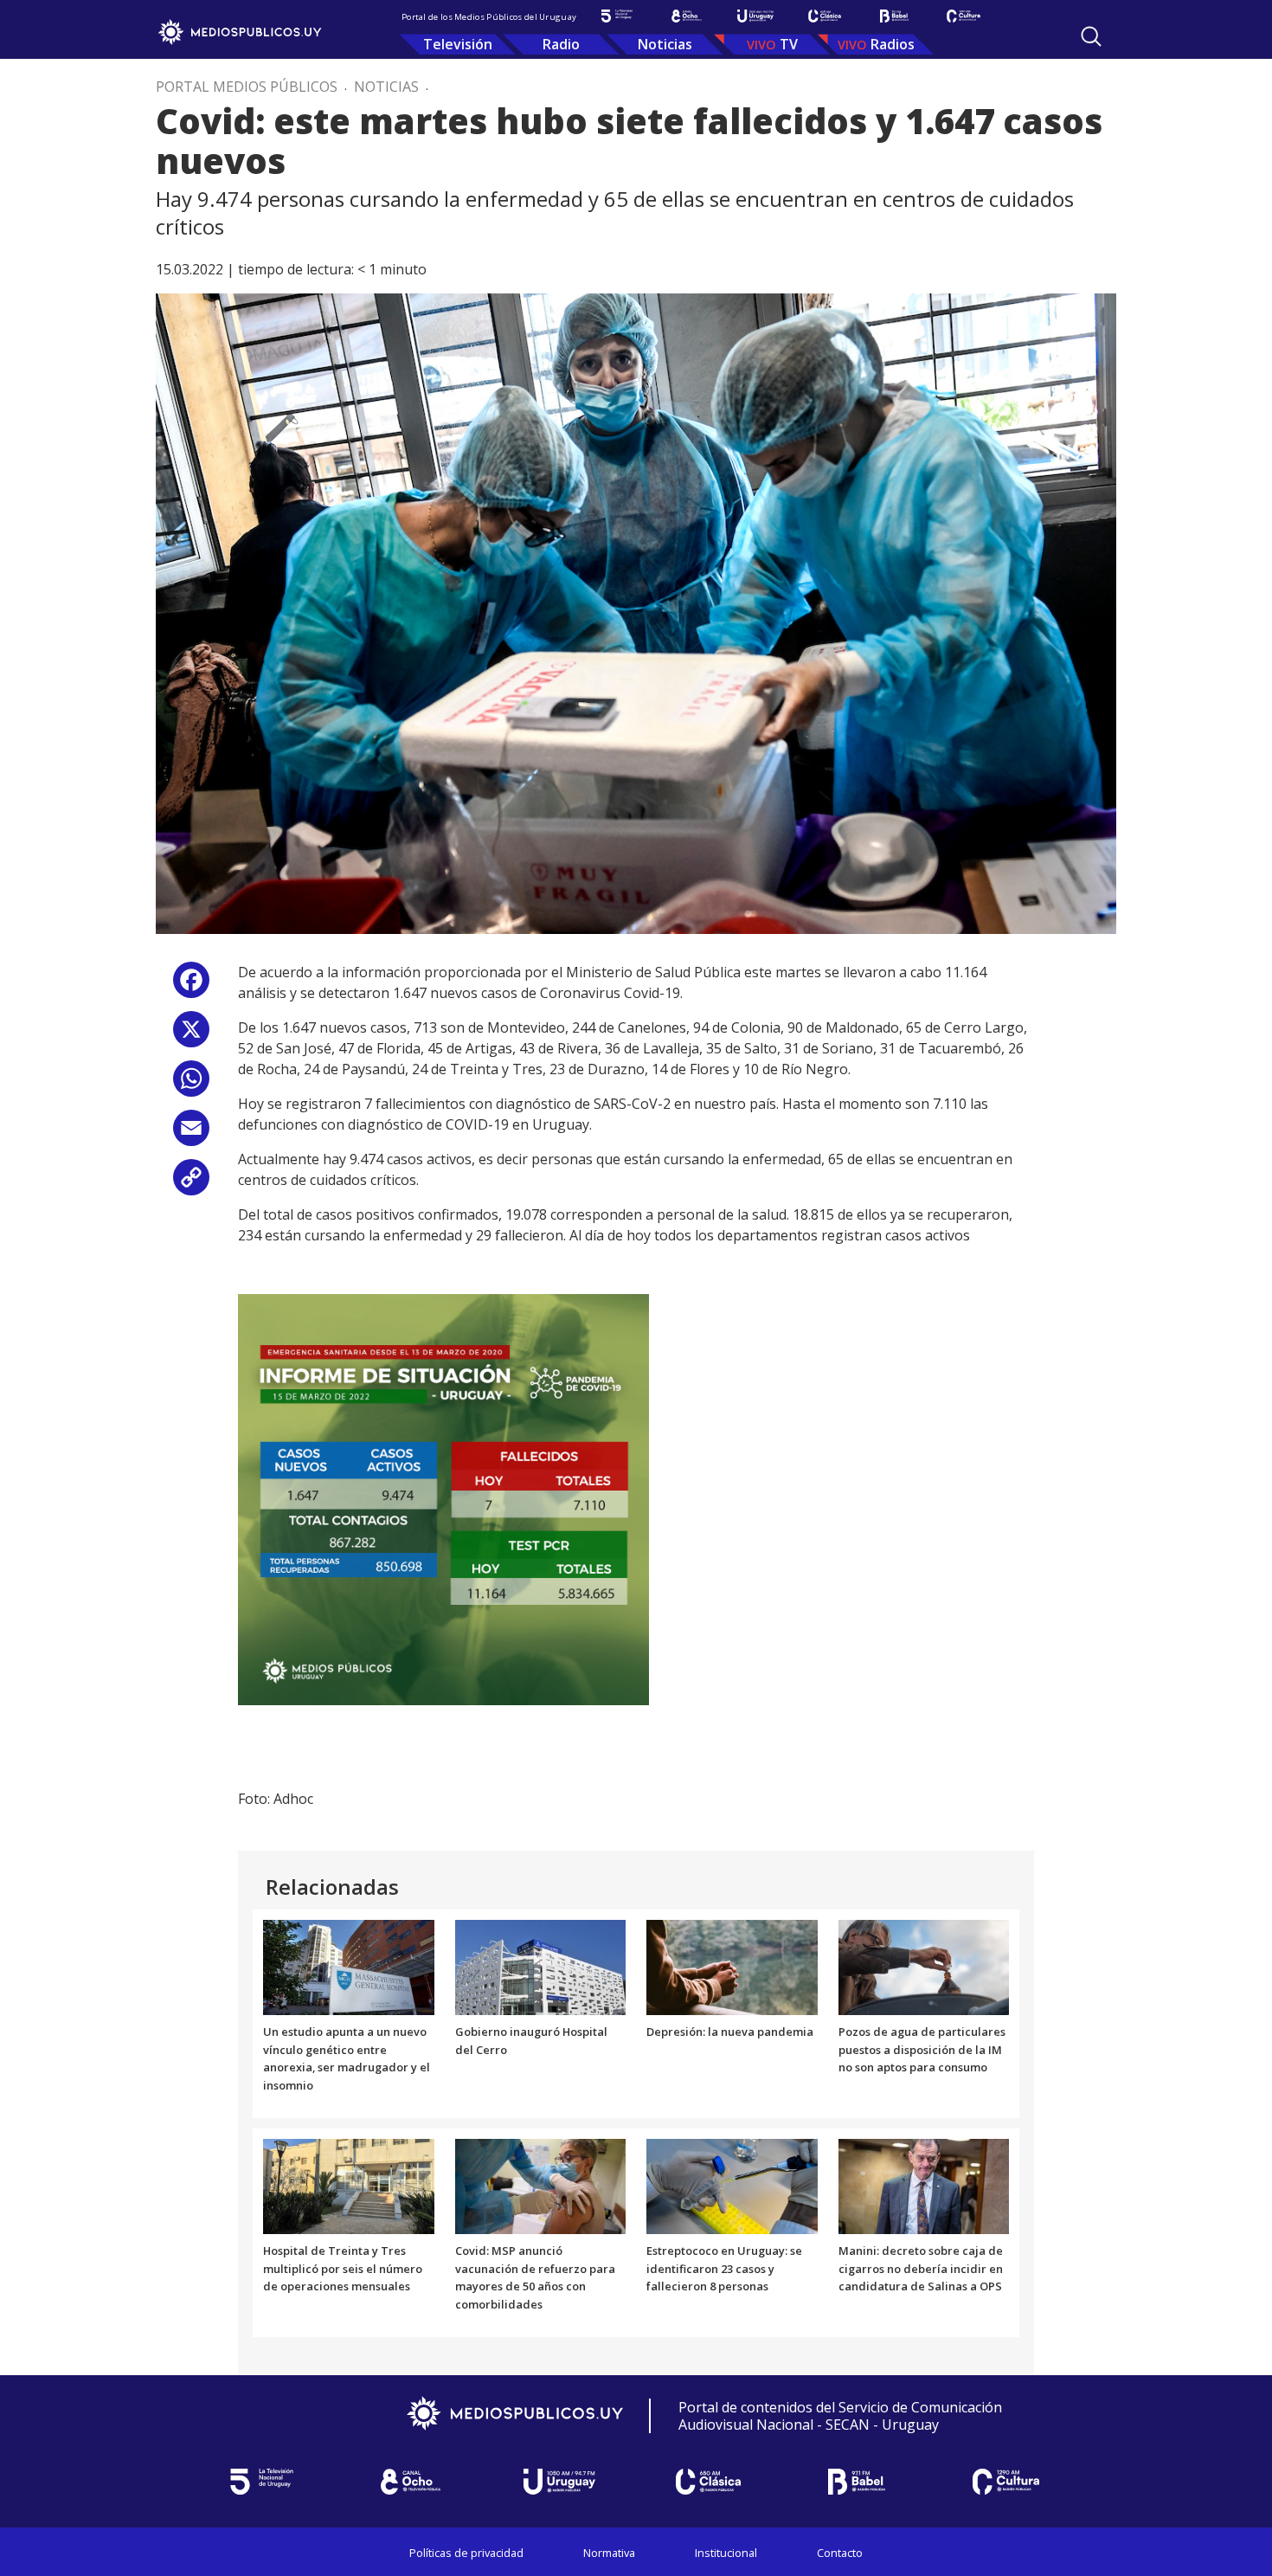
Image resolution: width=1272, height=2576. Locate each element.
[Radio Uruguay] (755, 16)
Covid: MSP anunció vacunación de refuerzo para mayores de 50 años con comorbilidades (535, 2277)
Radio (561, 44)
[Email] (191, 1134)
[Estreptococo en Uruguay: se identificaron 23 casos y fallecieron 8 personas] (732, 2185)
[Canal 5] (617, 16)
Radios (893, 44)
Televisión (458, 44)
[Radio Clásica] (825, 16)
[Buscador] (1091, 36)
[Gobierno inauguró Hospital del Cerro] (541, 1966)
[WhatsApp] (191, 1085)
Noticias (665, 44)
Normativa (609, 2553)
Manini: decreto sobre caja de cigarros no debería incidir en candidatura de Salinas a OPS (921, 2269)
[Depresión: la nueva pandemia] (732, 1966)
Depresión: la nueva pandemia (730, 2032)
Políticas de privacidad (466, 2553)
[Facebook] (191, 986)
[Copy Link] (191, 1184)
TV (789, 44)
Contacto (840, 2553)
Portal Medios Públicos (247, 87)
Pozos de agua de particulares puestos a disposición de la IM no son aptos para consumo (922, 2050)
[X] (191, 1036)
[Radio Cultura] (963, 16)
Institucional (726, 2553)
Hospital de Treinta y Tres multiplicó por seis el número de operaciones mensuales (343, 2269)
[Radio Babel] (894, 16)
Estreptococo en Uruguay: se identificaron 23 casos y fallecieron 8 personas (724, 2269)
